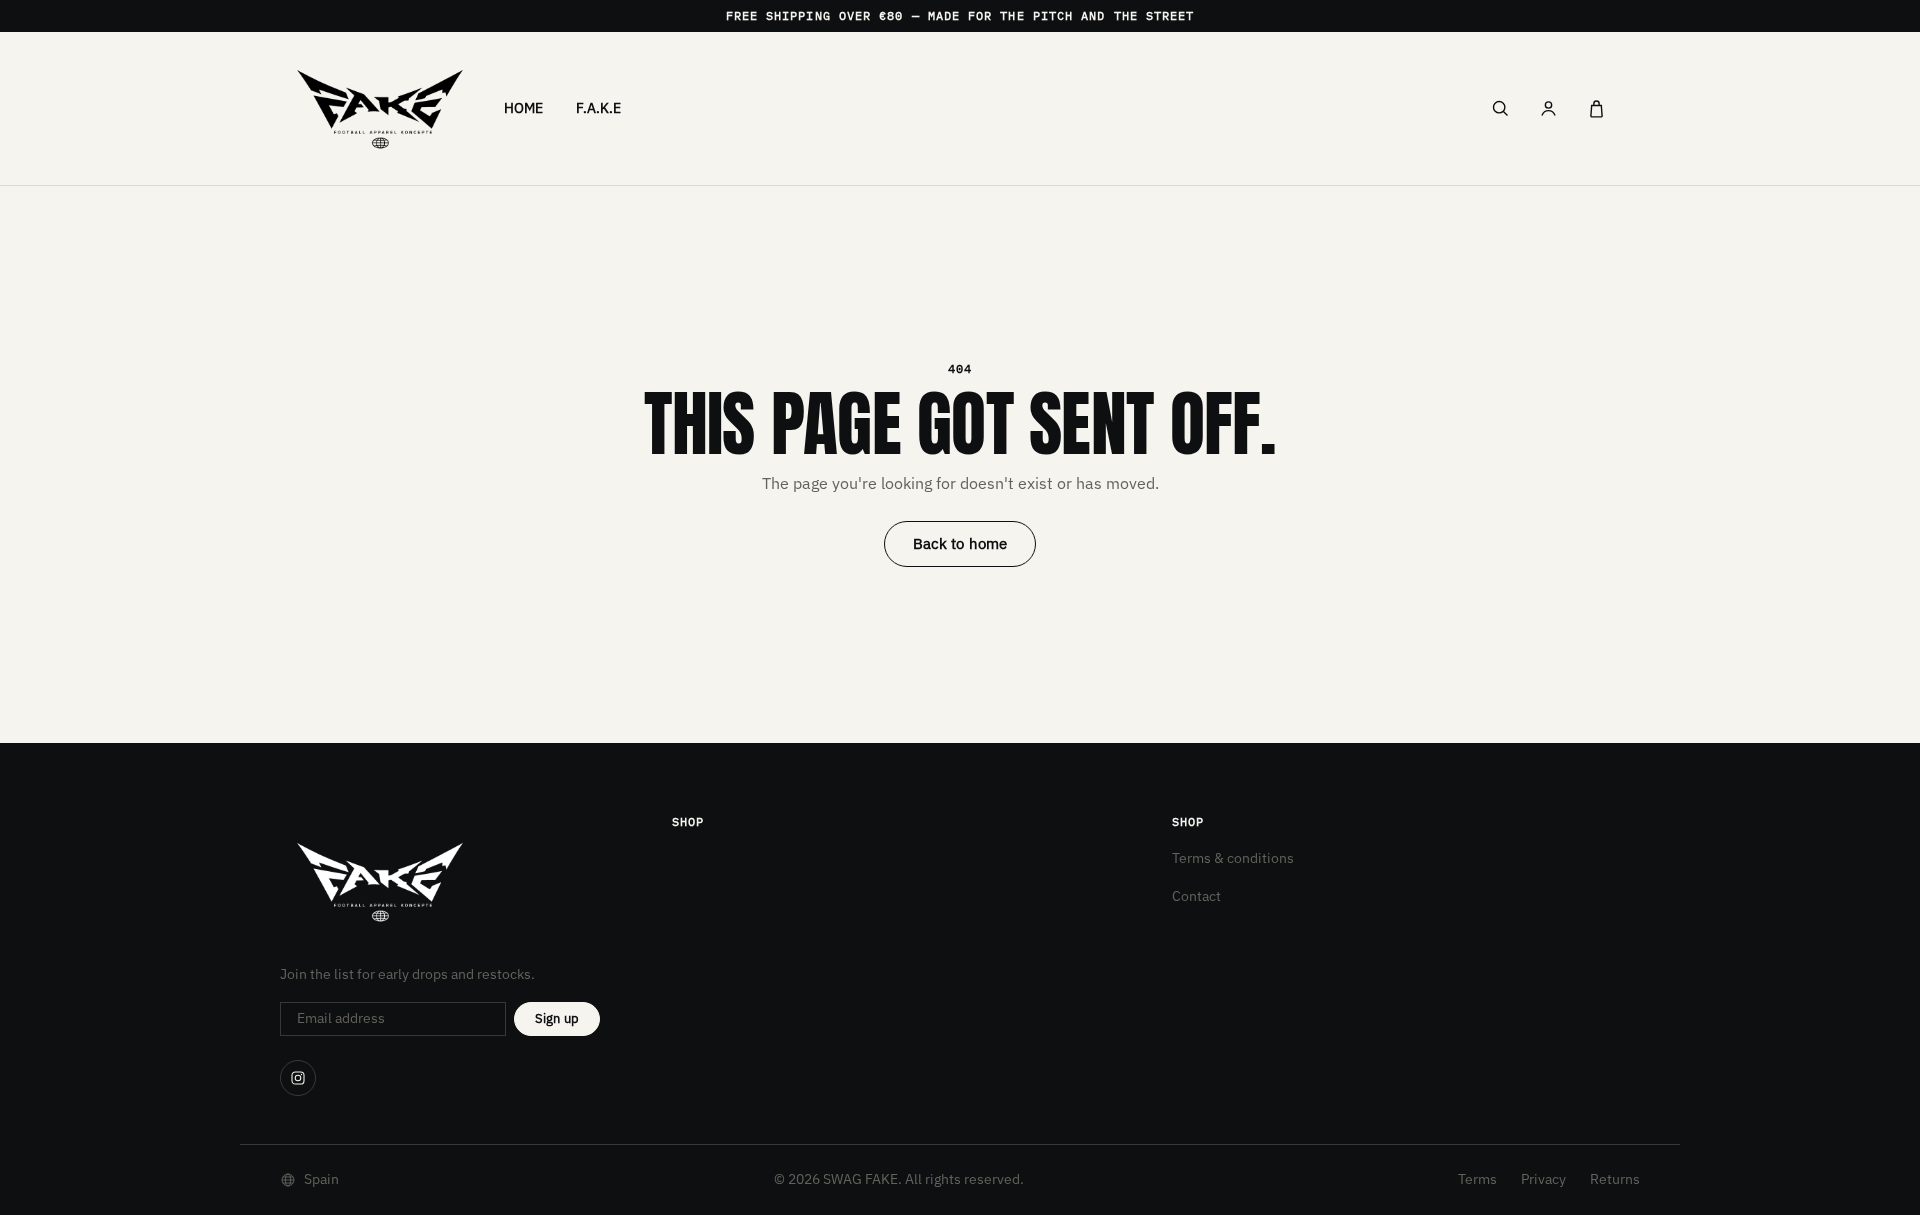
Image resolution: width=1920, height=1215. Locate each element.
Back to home (960, 543)
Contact (1196, 896)
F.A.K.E (599, 108)
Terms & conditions (1233, 858)
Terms (1477, 1179)
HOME (524, 108)
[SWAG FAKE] (380, 108)
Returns (1615, 1179)
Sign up (557, 1018)
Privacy (1543, 1179)
